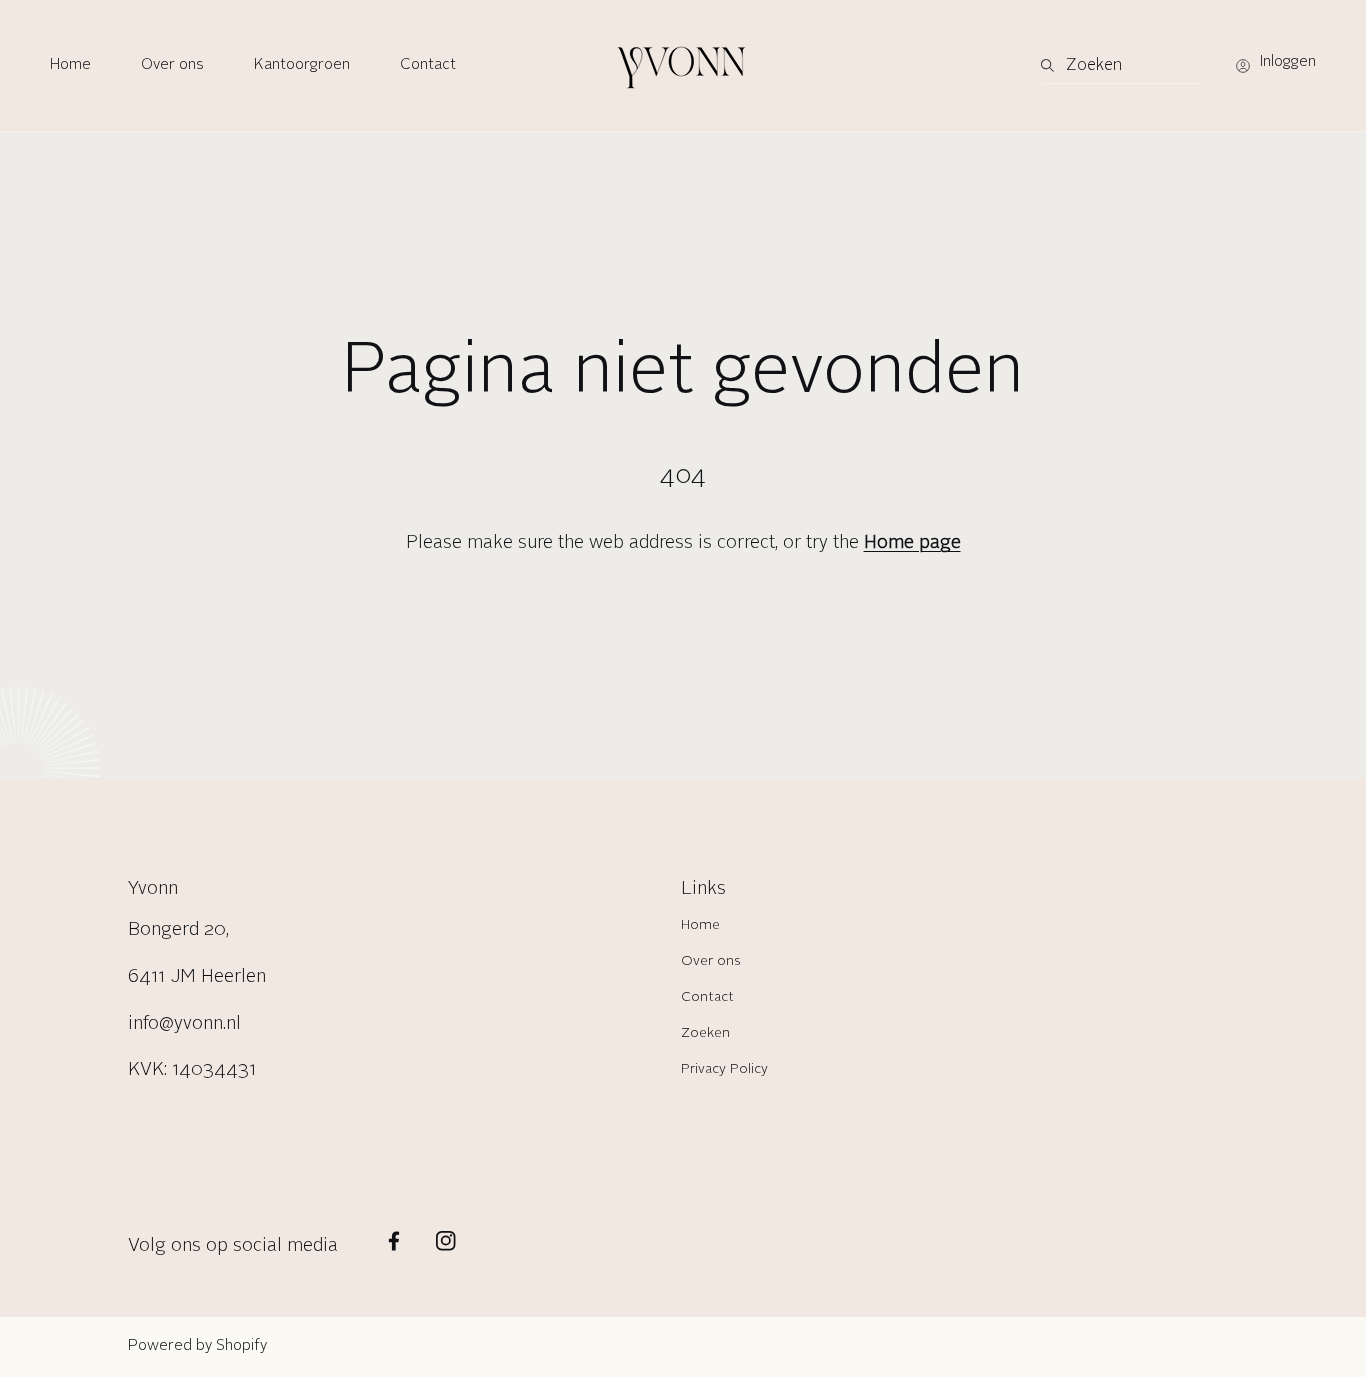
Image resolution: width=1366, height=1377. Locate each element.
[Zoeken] (1053, 66)
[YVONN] (683, 65)
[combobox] (1121, 66)
